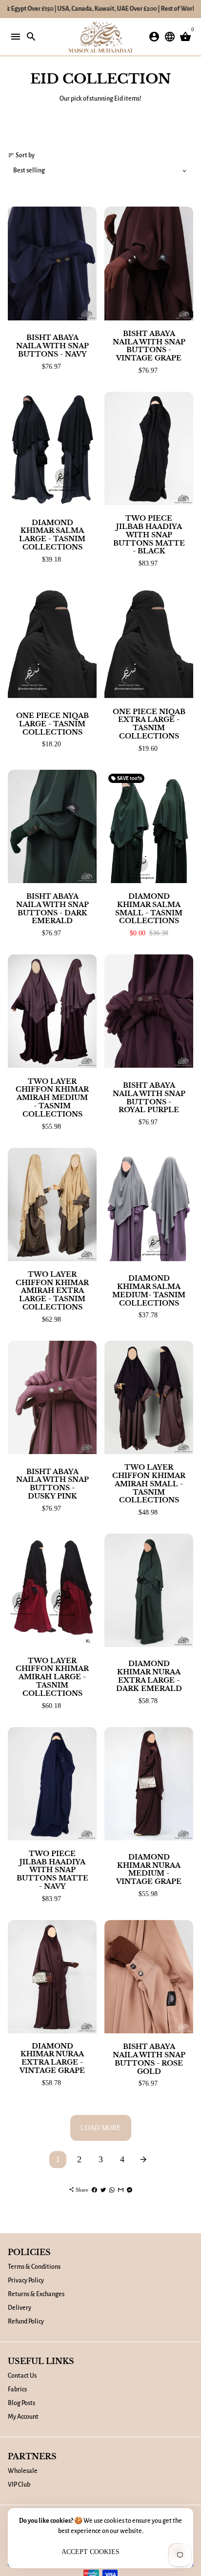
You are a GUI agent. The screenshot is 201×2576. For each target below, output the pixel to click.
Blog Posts (21, 2403)
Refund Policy (26, 2322)
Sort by (21, 155)
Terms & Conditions (34, 2267)
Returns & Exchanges (36, 2294)
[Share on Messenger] (130, 2190)
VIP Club (19, 2485)
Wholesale (23, 2471)
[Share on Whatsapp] (112, 2190)
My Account (23, 2417)
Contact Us (22, 2376)
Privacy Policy (26, 2280)
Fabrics (17, 2389)
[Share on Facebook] (94, 2190)
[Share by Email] (121, 2190)
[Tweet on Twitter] (103, 2190)
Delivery (20, 2308)
